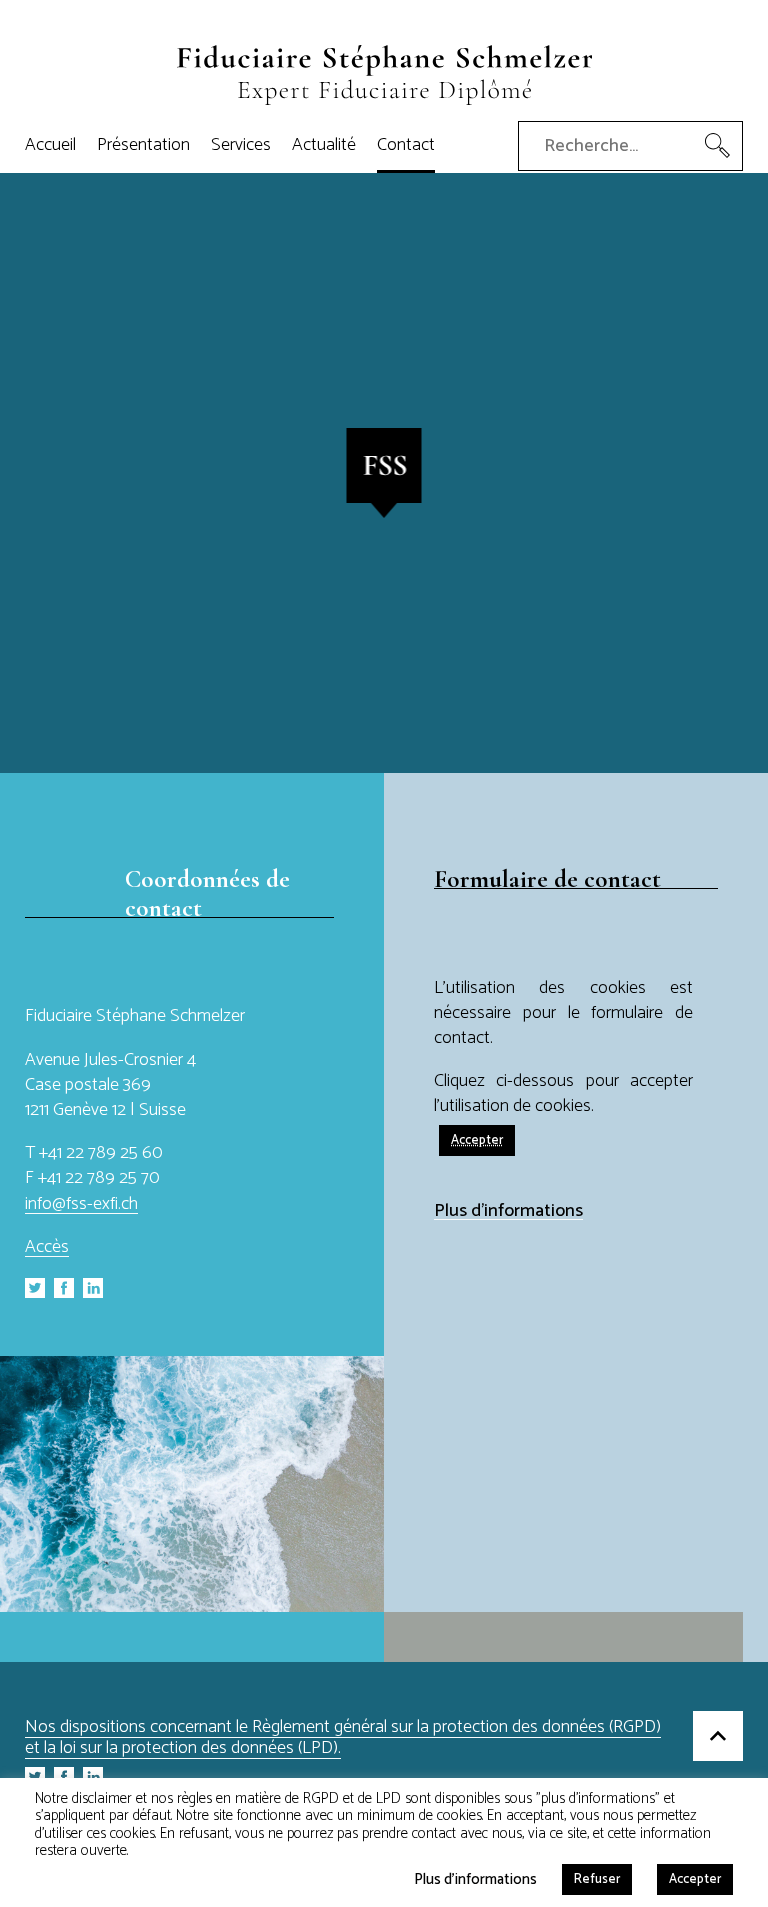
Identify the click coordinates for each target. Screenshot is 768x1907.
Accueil (50, 145)
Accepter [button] (477, 1140)
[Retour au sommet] (718, 1739)
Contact (406, 145)
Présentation (143, 145)
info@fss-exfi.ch (81, 1204)
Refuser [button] (597, 1879)
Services (241, 145)
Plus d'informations (508, 1211)
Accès (47, 1247)
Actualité (324, 145)
